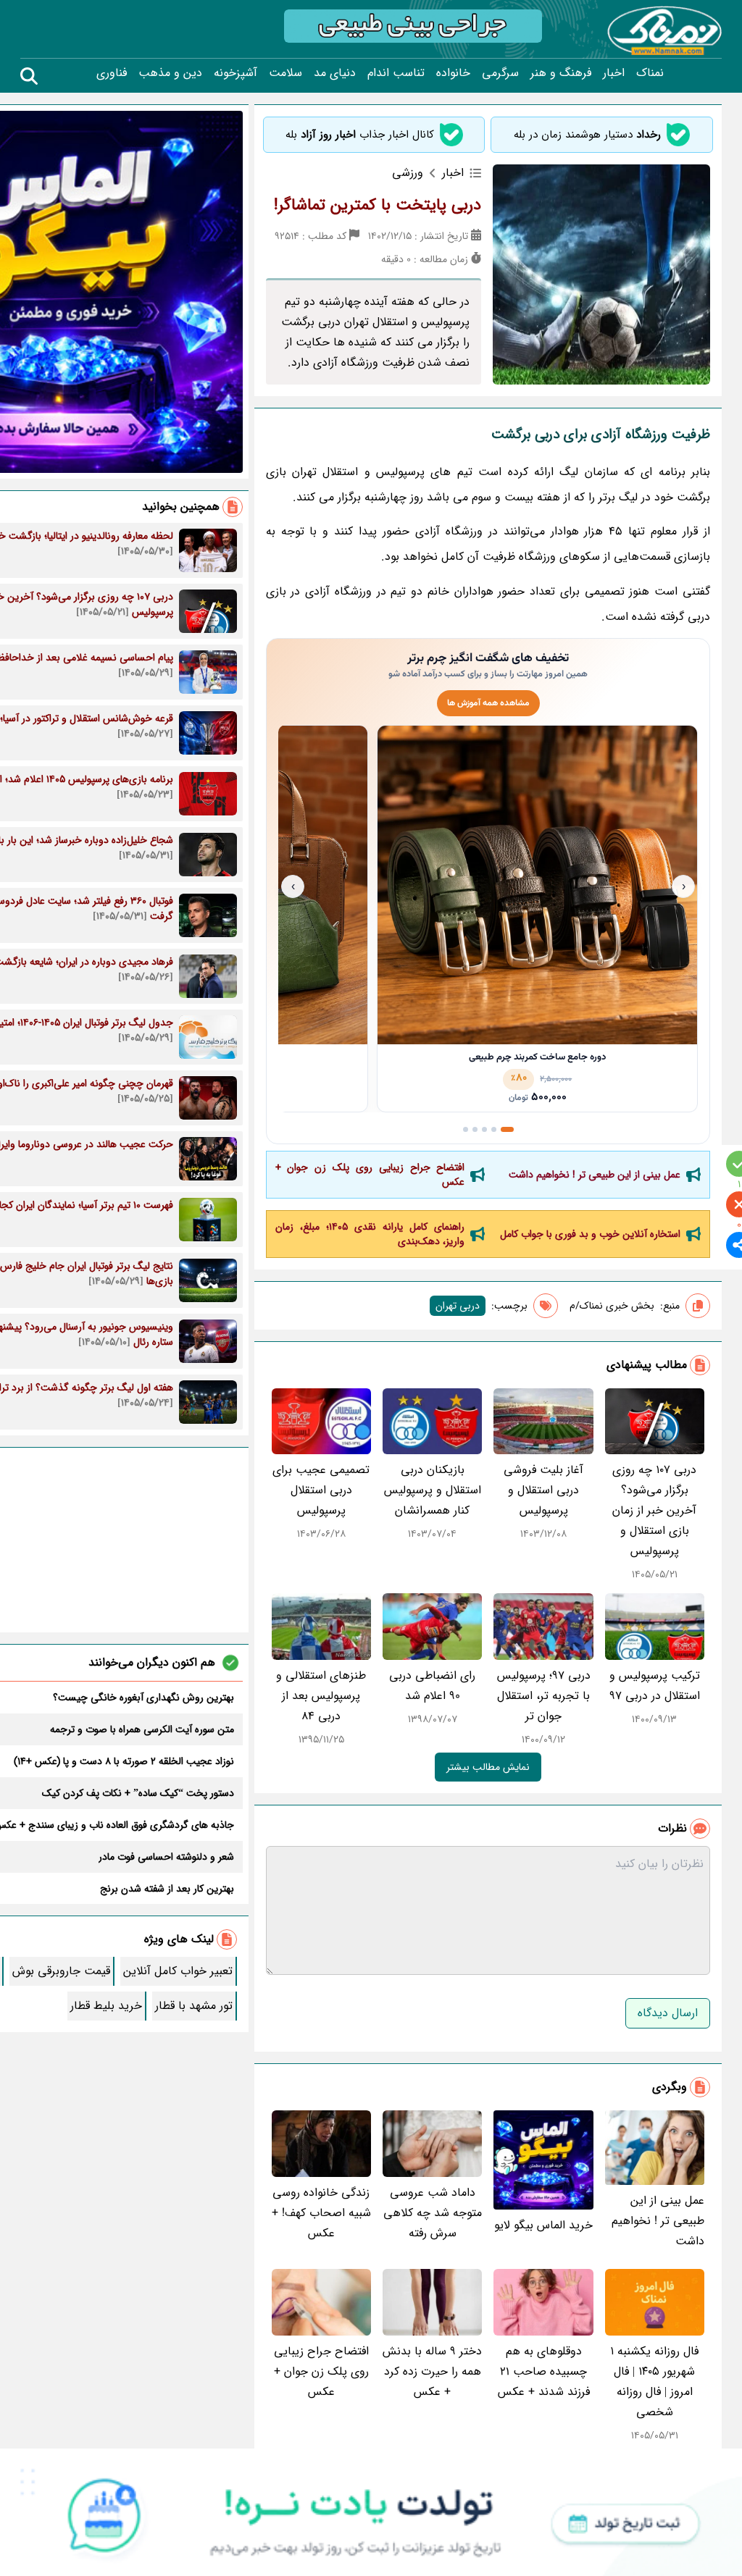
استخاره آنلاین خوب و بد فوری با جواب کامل (590, 1234)
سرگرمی (500, 73)
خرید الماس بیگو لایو (543, 2225)
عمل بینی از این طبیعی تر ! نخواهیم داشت (595, 1175)
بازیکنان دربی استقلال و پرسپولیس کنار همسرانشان (433, 1490)
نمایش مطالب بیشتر (488, 1767)
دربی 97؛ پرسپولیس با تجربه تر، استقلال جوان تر (544, 1696)
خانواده (453, 73)
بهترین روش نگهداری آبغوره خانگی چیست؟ (143, 1698)
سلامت (285, 73)
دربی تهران (458, 1306)
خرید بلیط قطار (106, 2006)
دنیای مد (335, 73)
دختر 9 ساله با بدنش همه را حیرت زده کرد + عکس (432, 2371)
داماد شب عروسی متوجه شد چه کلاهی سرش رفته (433, 2213)
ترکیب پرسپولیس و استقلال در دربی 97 (655, 1686)
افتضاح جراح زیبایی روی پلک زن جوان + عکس (370, 1175)
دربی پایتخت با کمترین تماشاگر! (378, 205)
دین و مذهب (170, 73)
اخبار (614, 73)
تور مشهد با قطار (194, 2006)
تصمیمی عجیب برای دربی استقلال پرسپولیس (321, 1490)
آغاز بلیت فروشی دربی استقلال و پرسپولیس (543, 1490)
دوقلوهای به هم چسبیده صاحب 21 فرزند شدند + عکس (544, 2371)
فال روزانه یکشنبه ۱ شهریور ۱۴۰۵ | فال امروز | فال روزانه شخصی (654, 2382)
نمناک (650, 73)
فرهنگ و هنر (561, 73)
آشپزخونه (235, 73)
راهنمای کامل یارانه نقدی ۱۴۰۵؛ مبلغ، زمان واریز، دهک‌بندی (370, 1234)
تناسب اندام (396, 73)
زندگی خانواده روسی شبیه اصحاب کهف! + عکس (321, 2213)
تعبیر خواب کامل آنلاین (178, 1971)
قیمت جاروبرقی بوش (61, 1971)
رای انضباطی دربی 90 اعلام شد (432, 1686)
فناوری (112, 73)
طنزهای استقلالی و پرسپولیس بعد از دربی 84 (321, 1696)
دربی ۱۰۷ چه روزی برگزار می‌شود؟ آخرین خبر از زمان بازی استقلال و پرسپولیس (654, 1510)
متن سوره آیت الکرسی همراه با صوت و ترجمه (142, 1729)
